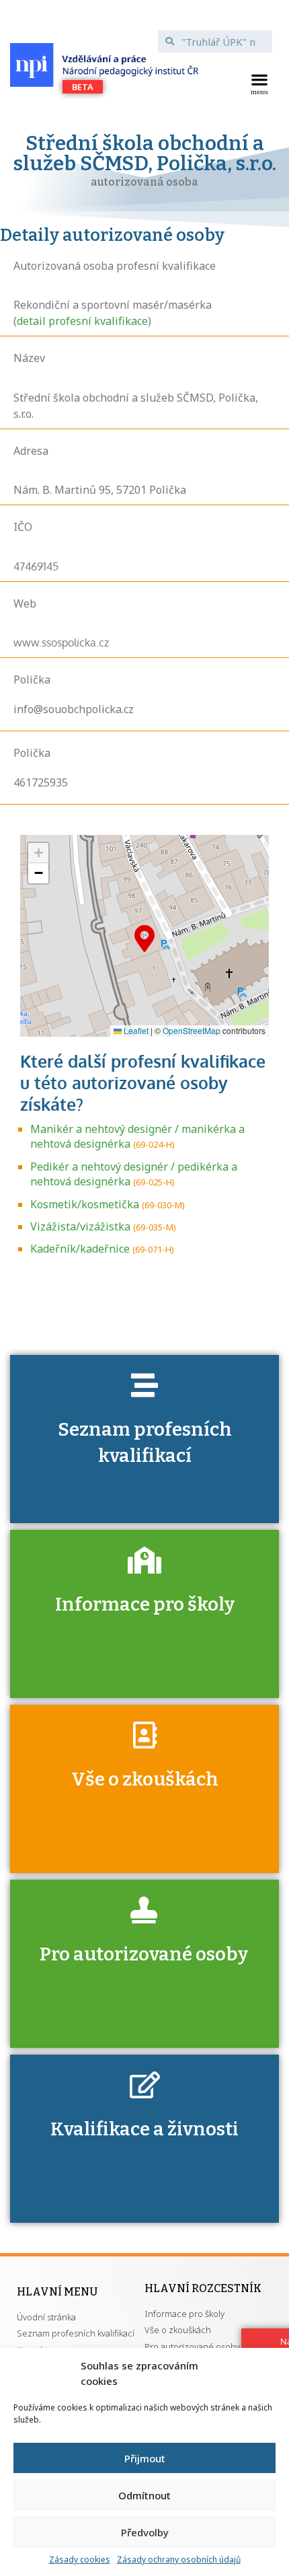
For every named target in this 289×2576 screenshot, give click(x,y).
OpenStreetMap (192, 1030)
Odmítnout (144, 2495)
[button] (259, 83)
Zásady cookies (80, 2560)
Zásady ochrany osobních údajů (179, 2560)
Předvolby (145, 2532)
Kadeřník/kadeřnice (80, 1249)
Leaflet (135, 1030)
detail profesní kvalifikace (82, 321)
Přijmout (145, 2458)
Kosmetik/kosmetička (85, 1204)
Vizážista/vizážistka (80, 1226)
